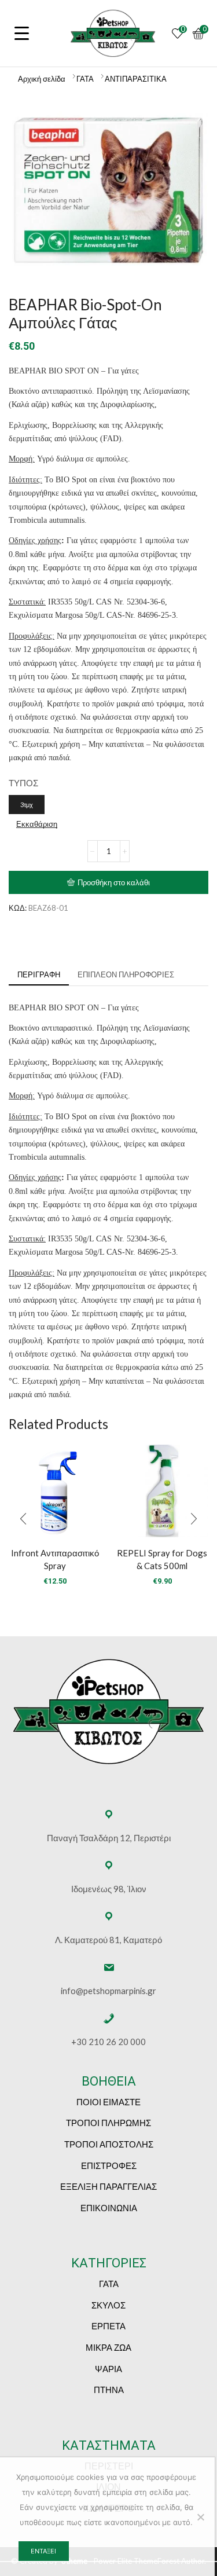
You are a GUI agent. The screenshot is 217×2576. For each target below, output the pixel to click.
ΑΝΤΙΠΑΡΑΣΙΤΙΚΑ (136, 79)
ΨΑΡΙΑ (108, 2369)
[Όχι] (200, 2517)
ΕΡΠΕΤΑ (108, 2326)
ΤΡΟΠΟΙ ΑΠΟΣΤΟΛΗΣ (109, 2144)
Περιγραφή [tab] (39, 974)
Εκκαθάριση (37, 824)
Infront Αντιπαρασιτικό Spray (55, 1559)
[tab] (39, 975)
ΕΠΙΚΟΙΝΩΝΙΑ (109, 2208)
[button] (23, 1519)
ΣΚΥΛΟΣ (108, 2305)
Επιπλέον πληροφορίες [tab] (126, 974)
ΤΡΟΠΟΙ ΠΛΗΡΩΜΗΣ (108, 2123)
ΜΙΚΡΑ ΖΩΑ (108, 2347)
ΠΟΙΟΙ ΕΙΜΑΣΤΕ (108, 2102)
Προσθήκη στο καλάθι (114, 882)
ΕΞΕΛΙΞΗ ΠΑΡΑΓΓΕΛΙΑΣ (108, 2186)
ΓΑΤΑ (85, 79)
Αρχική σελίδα (42, 79)
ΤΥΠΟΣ (23, 783)
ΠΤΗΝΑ (109, 2390)
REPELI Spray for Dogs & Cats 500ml (162, 1559)
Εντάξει (43, 2551)
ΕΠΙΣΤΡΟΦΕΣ (109, 2165)
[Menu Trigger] (22, 33)
